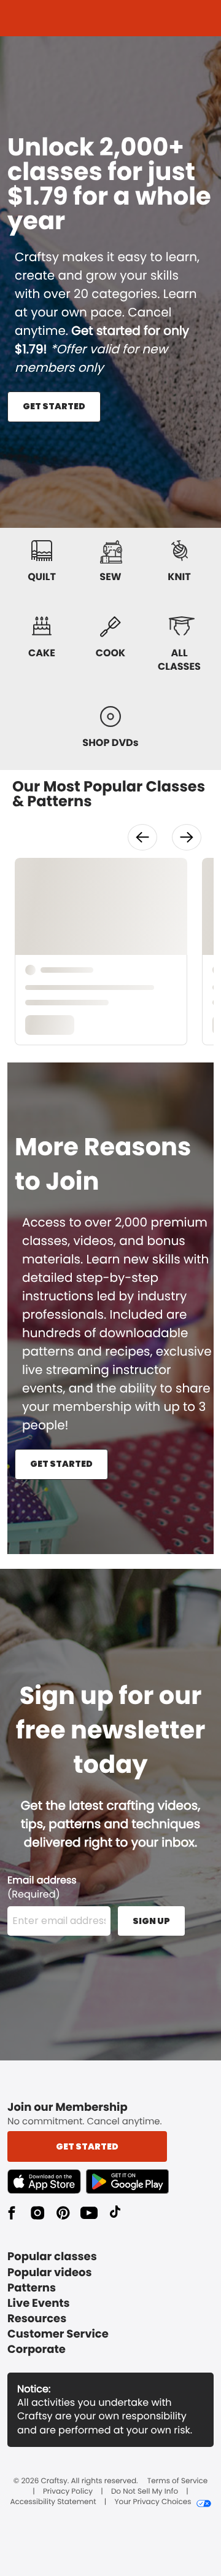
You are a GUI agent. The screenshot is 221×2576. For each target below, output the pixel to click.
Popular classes (52, 2257)
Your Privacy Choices (153, 2502)
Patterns (32, 2288)
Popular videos (50, 2273)
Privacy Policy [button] (68, 2492)
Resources (37, 2319)
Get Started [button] (87, 2146)
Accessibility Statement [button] (53, 2502)
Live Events (39, 2303)
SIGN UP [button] (151, 1921)
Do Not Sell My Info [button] (145, 2492)
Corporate (37, 2350)
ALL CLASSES (179, 660)
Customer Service (58, 2334)
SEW (110, 577)
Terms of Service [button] (177, 2481)
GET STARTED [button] (54, 406)
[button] (142, 837)
